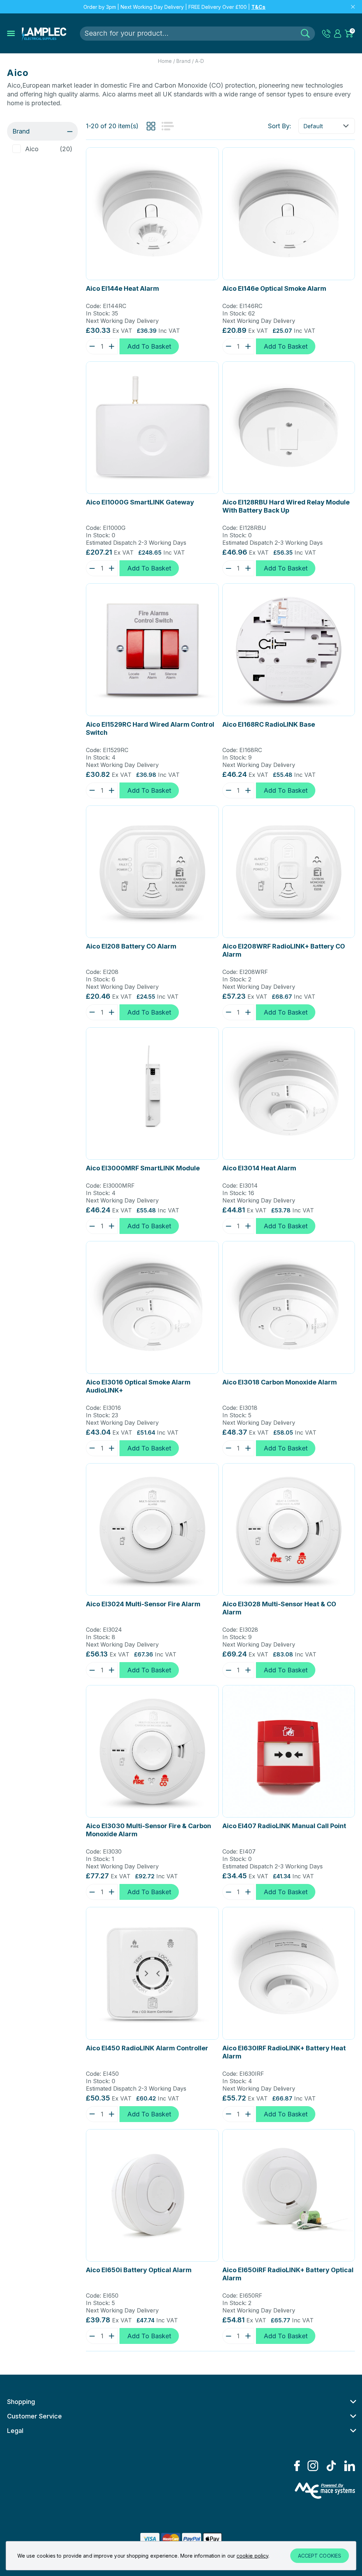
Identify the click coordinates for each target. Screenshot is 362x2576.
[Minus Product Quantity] (90, 346)
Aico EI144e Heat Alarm (122, 288)
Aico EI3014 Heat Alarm (259, 1168)
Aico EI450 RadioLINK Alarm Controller (147, 2048)
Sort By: (280, 126)
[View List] (168, 126)
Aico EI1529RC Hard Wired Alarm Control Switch (150, 728)
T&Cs (258, 7)
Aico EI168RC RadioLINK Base (269, 724)
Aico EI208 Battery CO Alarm (131, 946)
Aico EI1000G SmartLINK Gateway (140, 502)
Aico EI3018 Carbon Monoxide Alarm (280, 1382)
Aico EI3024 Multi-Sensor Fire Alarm (143, 1604)
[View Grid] (151, 126)
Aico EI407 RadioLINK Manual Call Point (284, 1826)
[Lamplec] (44, 34)
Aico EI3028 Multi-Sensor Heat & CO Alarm (279, 1608)
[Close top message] (353, 7)
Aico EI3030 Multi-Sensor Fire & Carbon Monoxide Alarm (148, 1830)
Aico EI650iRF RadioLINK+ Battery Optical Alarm (288, 2274)
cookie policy (252, 2556)
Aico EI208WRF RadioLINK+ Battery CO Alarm (284, 950)
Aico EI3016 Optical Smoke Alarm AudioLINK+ (138, 1386)
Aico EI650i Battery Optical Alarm (139, 2270)
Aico (32, 149)
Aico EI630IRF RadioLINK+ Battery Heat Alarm (284, 2052)
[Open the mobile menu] (11, 34)
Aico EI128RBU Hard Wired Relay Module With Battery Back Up (286, 506)
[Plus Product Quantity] (113, 346)
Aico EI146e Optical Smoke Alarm (274, 288)
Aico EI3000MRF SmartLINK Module (143, 1168)
